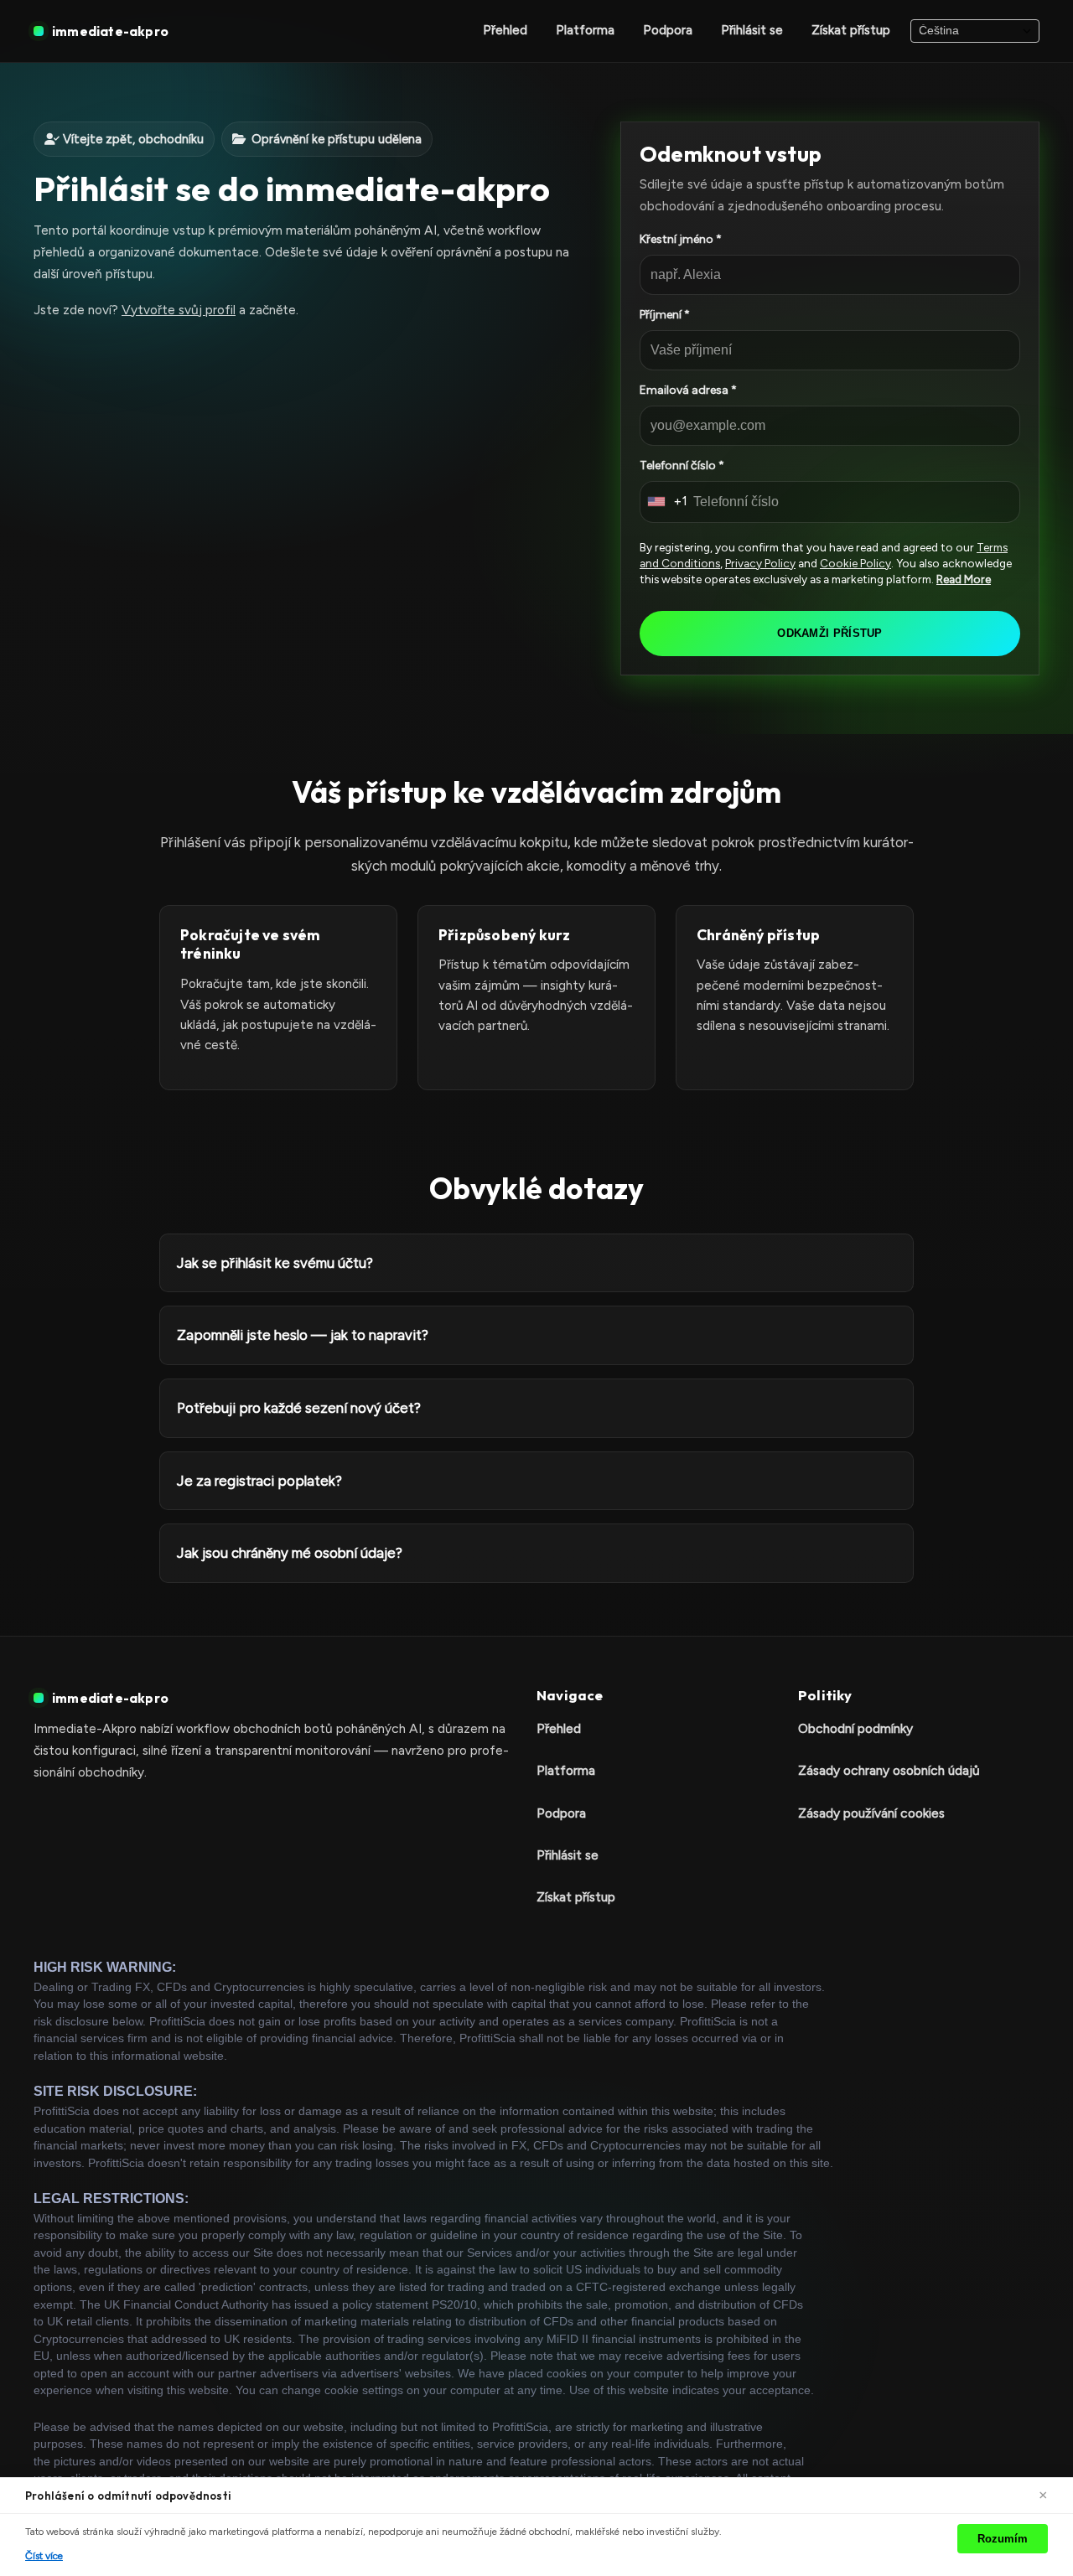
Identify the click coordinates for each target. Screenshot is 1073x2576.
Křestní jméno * (681, 239)
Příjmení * (665, 315)
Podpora (668, 30)
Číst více (44, 2556)
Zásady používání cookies (871, 1813)
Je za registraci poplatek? (259, 1480)
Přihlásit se (752, 30)
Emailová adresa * (688, 390)
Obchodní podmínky (855, 1728)
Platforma (585, 30)
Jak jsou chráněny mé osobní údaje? (290, 1553)
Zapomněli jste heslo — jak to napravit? (303, 1335)
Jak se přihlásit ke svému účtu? (275, 1263)
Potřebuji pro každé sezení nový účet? (299, 1408)
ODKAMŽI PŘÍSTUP (830, 633)
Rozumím (1003, 2539)
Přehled (505, 30)
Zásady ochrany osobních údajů (889, 1770)
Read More (964, 579)
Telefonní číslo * (682, 466)
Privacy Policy (760, 563)
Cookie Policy (855, 563)
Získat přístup (851, 30)
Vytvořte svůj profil (179, 310)
